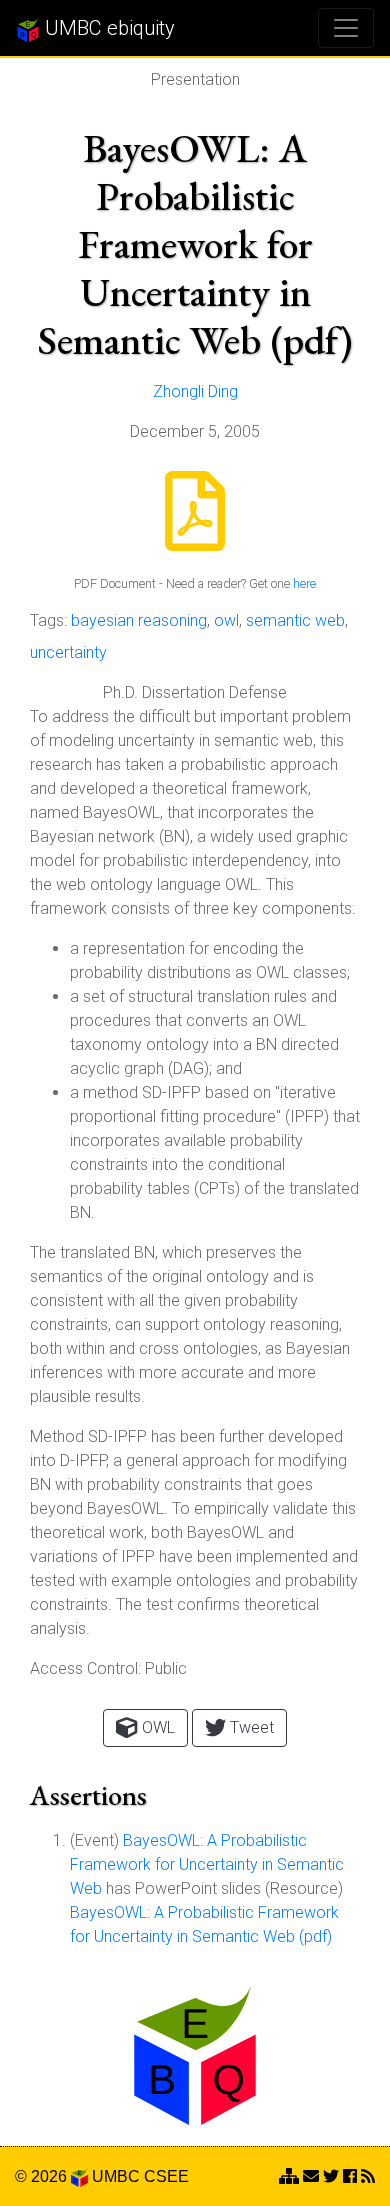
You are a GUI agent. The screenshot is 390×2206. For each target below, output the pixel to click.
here (304, 583)
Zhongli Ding (195, 391)
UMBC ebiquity (107, 28)
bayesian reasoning (139, 620)
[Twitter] (331, 2176)
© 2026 (43, 2176)
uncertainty (68, 652)
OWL (156, 1727)
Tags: (48, 620)
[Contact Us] (289, 2176)
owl (226, 620)
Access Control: (85, 1668)
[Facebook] (350, 2176)
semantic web (295, 620)
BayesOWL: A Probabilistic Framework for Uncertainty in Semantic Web (207, 1864)
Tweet (250, 1727)
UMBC (116, 2176)
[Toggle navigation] (346, 28)
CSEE (166, 2176)
